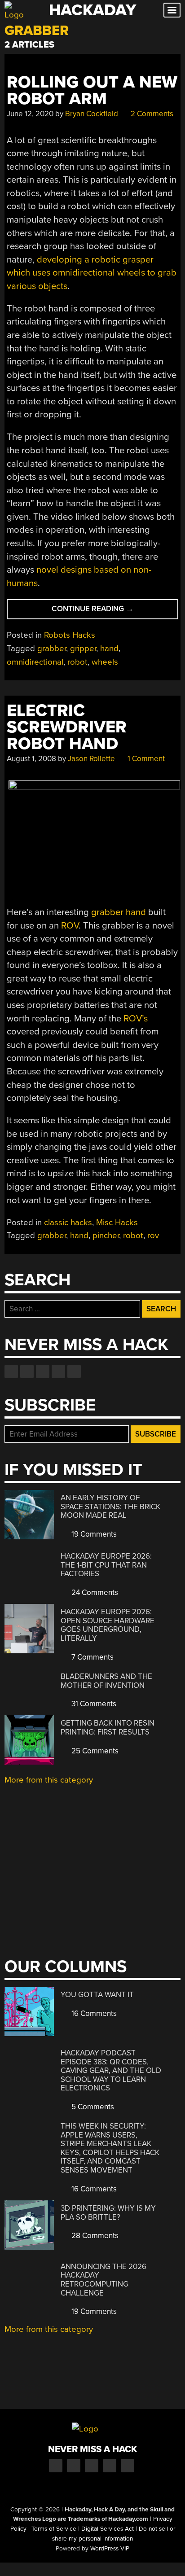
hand (109, 648)
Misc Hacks (117, 1222)
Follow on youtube (43, 1371)
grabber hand (119, 912)
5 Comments (92, 2107)
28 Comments (94, 2236)
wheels (105, 662)
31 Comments (93, 1704)
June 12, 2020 (30, 114)
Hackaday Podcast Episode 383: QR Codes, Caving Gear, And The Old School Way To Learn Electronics (111, 2070)
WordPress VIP (110, 2549)
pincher (106, 1235)
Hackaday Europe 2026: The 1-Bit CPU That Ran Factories (106, 1565)
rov (153, 1235)
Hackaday (92, 10)
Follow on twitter (27, 1371)
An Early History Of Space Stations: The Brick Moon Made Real (110, 1507)
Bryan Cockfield (92, 114)
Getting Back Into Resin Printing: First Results (108, 1728)
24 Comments (94, 1592)
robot (77, 662)
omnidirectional (35, 662)
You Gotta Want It (97, 1995)
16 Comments (93, 2013)
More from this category (49, 1780)
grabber (52, 648)
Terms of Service (54, 2529)
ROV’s (136, 1019)
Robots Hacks (70, 635)
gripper (83, 648)
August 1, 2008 (31, 759)
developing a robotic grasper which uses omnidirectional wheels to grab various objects (92, 273)
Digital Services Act (108, 2529)
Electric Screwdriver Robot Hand (67, 727)
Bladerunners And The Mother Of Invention (106, 1681)
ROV (70, 926)
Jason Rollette (91, 759)
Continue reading (106, 611)
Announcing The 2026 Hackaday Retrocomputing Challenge (104, 2280)
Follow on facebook (11, 1371)
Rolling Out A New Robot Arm (92, 91)
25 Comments (94, 1751)
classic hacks (68, 1222)
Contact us (74, 1371)
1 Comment (145, 759)
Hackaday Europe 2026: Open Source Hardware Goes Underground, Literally (108, 1625)
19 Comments (93, 1534)
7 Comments (92, 1657)
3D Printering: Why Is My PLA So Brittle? (108, 2213)
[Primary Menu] (172, 10)
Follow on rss (58, 1371)
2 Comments (151, 114)
